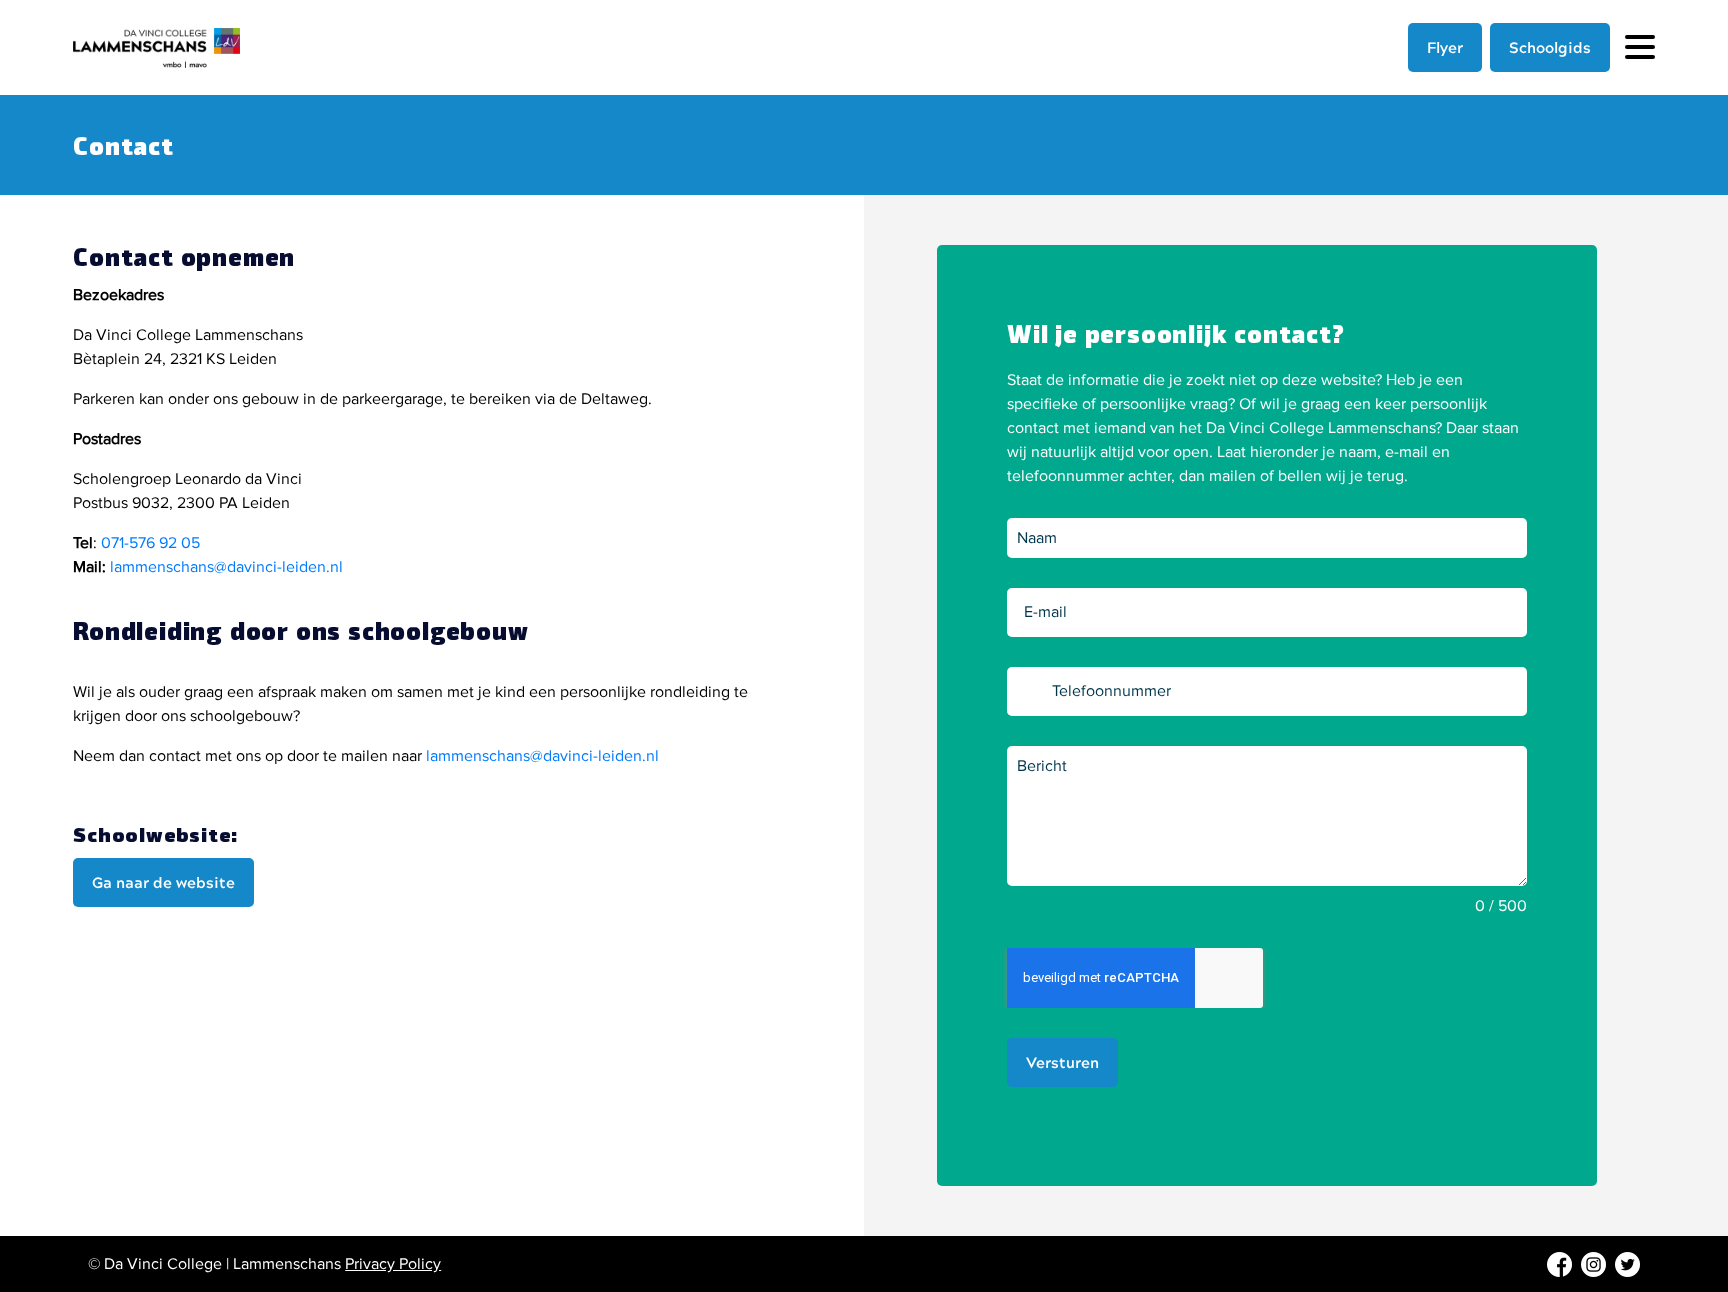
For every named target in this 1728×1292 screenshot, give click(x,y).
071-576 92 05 (150, 543)
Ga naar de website (163, 882)
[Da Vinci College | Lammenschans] (173, 48)
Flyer (1445, 47)
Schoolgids (1550, 47)
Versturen (1062, 1062)
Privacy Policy (393, 1264)
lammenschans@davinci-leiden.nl (226, 567)
